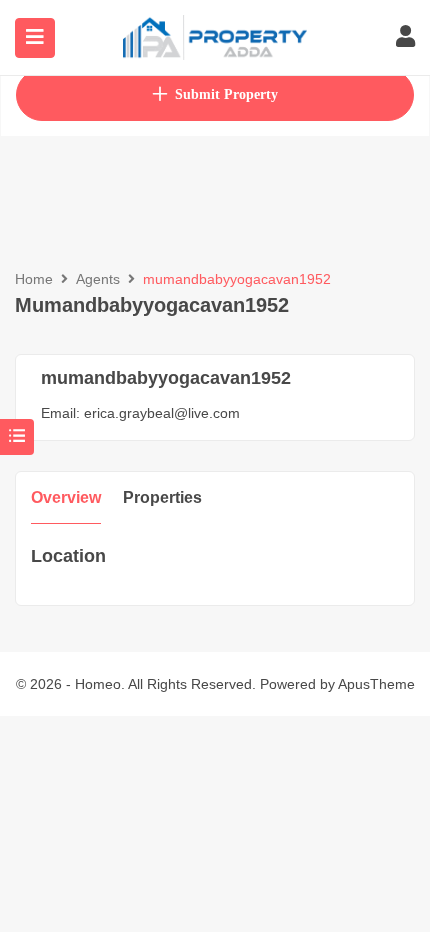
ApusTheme (376, 684)
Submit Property (226, 94)
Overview (66, 497)
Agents (98, 279)
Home (34, 279)
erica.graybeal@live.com (162, 413)
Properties (162, 497)
